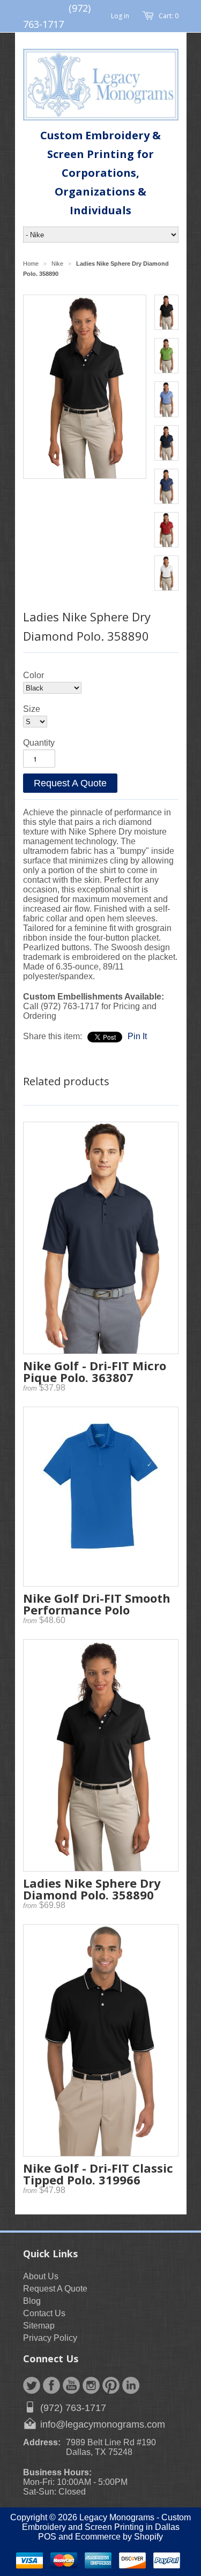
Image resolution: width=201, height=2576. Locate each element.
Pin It (137, 1036)
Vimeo (131, 2385)
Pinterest (111, 2385)
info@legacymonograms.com (103, 2424)
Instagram (91, 2385)
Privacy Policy (50, 2338)
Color (33, 675)
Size (32, 709)
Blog (32, 2301)
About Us (41, 2276)
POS (47, 2537)
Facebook (51, 2385)
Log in (120, 16)
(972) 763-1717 (73, 2408)
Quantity (39, 743)
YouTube (71, 2385)
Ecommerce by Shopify (119, 2537)
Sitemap (39, 2326)
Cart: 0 (169, 16)
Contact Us (44, 2313)
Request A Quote (70, 783)
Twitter (32, 2385)
